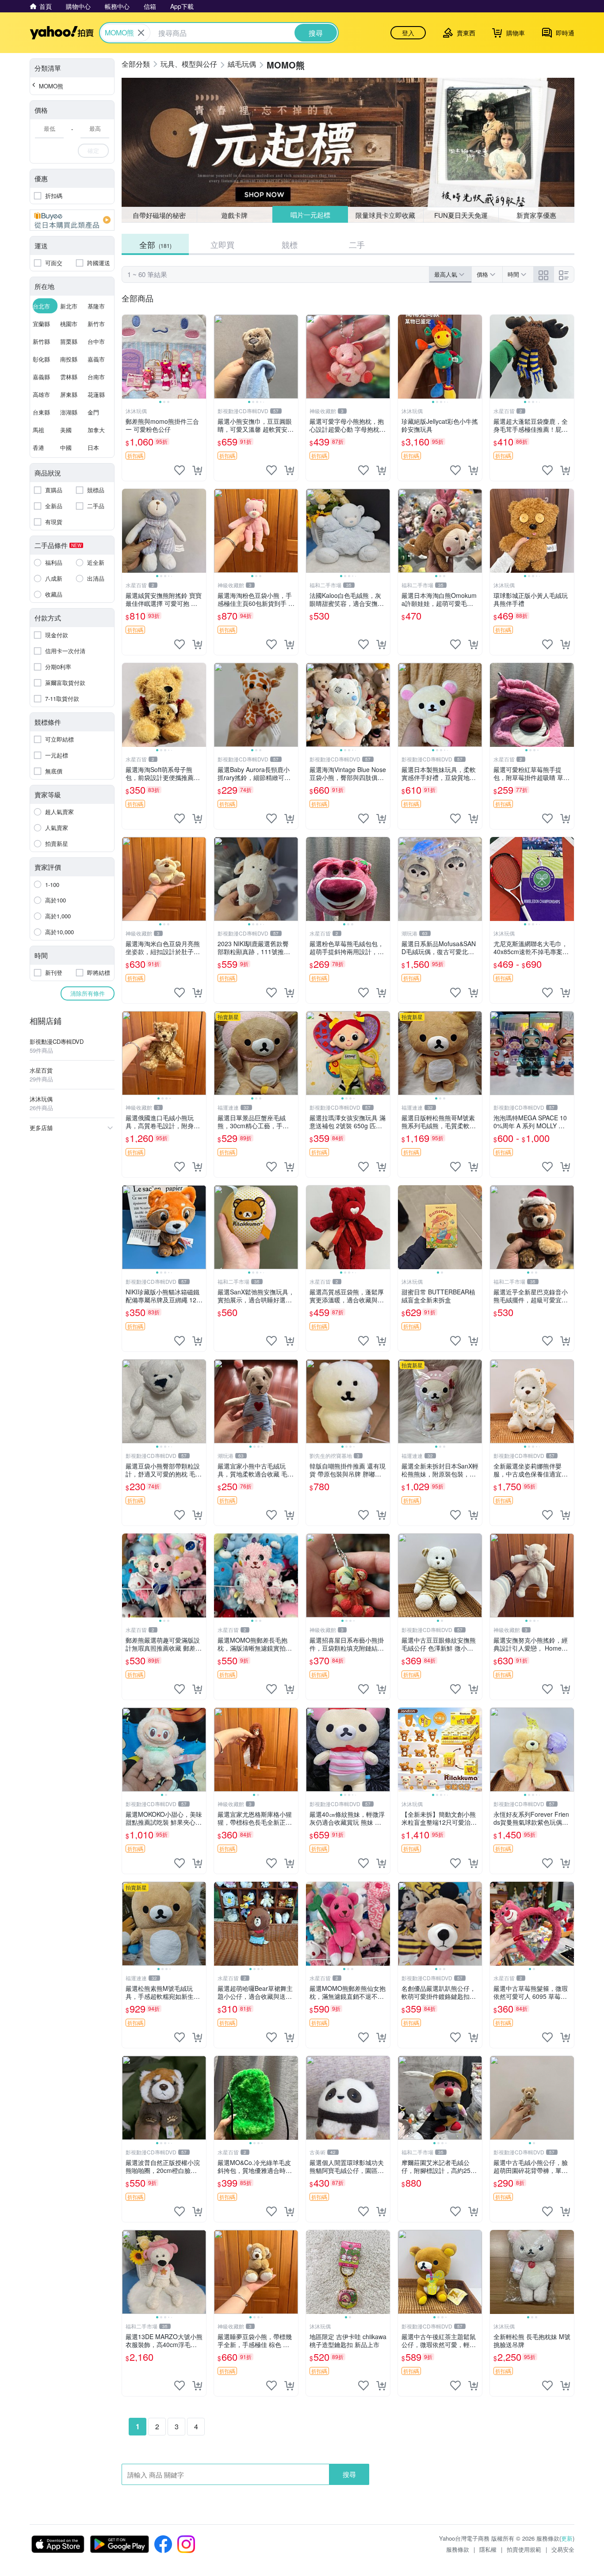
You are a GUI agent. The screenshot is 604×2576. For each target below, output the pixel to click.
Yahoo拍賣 (62, 33)
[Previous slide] (128, 357)
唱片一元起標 (310, 215)
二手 (357, 244)
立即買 (222, 244)
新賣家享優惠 (536, 215)
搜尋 (349, 2474)
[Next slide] (200, 357)
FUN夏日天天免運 (461, 215)
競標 (290, 244)
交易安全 (563, 2549)
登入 (408, 33)
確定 (93, 150)
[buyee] (72, 220)
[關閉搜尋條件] (141, 33)
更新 (567, 2538)
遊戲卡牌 (234, 215)
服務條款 (458, 2549)
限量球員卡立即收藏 (386, 215)
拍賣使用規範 (524, 2549)
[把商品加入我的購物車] (197, 470)
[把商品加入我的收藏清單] (180, 470)
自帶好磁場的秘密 (159, 215)
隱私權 (488, 2549)
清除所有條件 (88, 993)
